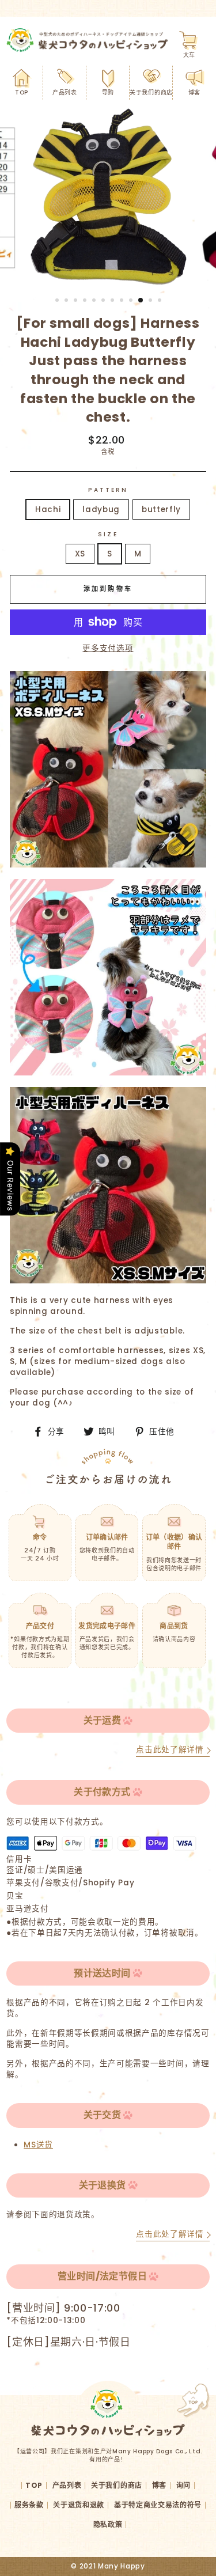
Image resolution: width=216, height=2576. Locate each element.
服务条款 (29, 2505)
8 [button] (123, 301)
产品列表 (65, 92)
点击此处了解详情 (170, 1750)
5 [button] (95, 301)
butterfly (161, 509)
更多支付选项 (108, 648)
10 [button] (141, 301)
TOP (22, 92)
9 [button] (132, 301)
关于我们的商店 (151, 92)
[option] (108, 198)
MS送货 (38, 2145)
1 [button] (58, 301)
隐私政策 (108, 2524)
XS (80, 554)
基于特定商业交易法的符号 (158, 2505)
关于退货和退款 (79, 2505)
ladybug (101, 509)
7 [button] (113, 301)
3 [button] (77, 301)
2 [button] (67, 301)
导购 (108, 92)
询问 (183, 2485)
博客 (194, 92)
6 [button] (104, 301)
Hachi (48, 509)
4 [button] (86, 301)
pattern (108, 490)
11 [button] (151, 301)
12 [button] (161, 301)
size (108, 535)
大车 (189, 55)
